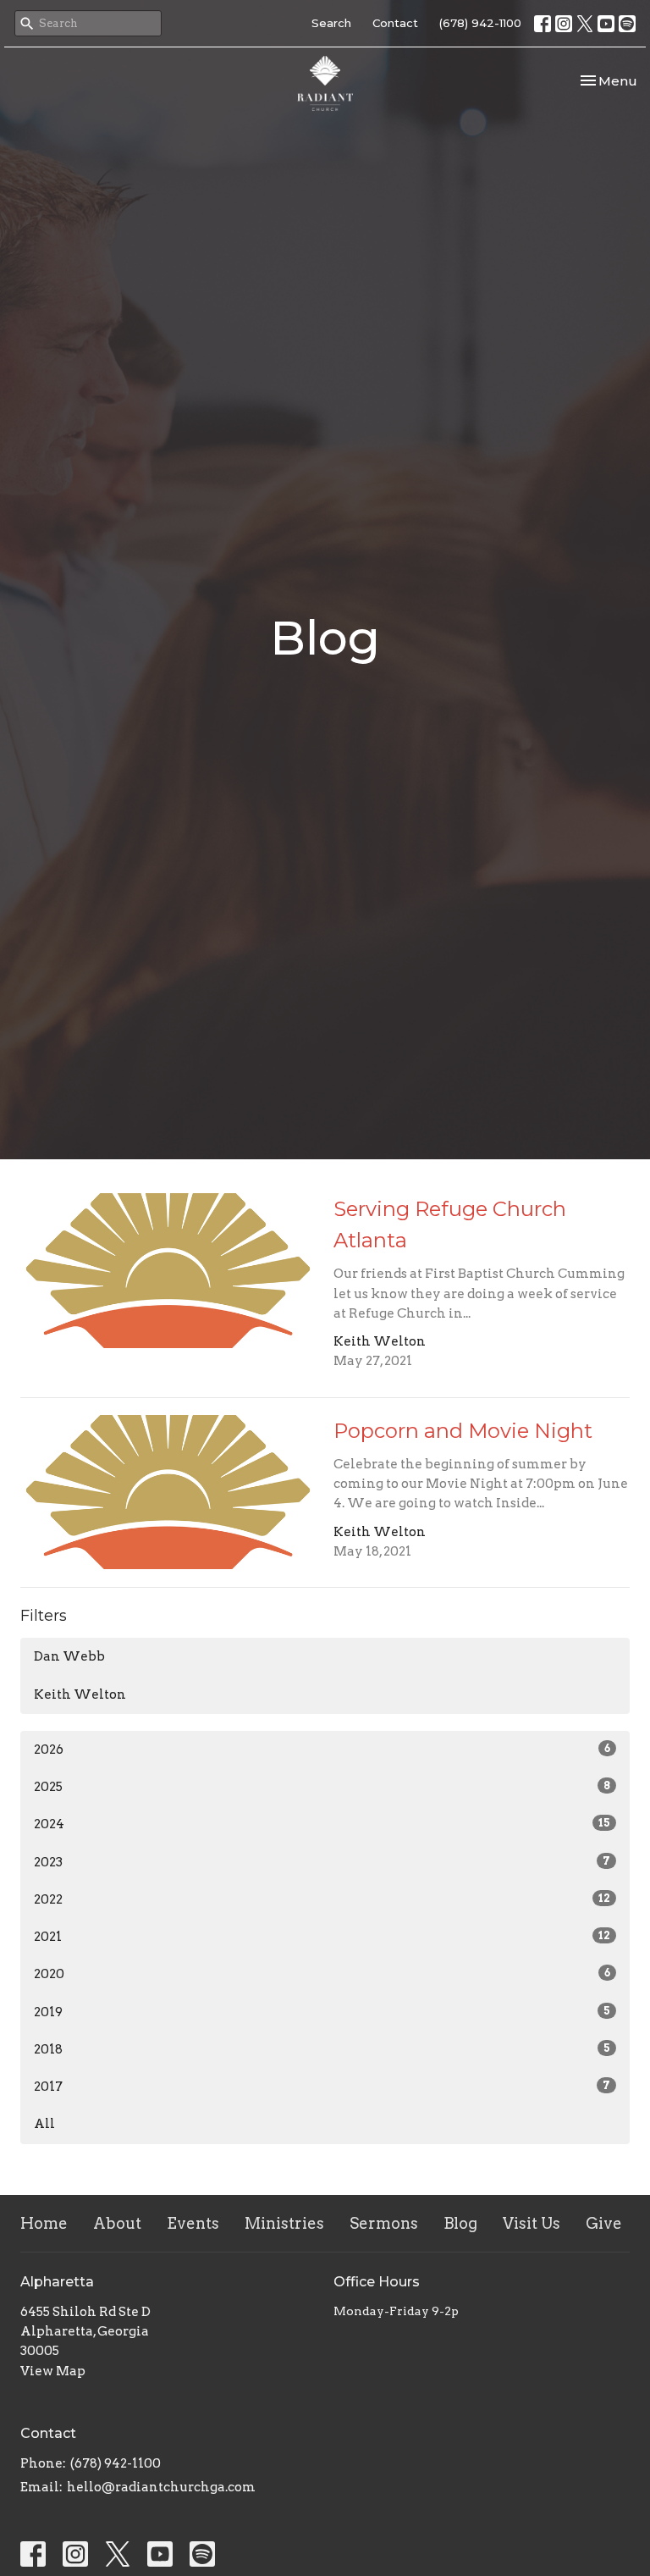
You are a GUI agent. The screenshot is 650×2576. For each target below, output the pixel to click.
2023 (322, 1862)
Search (331, 23)
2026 (322, 1750)
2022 (322, 1899)
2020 (322, 1974)
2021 (322, 1937)
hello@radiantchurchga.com (161, 2487)
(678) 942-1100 (480, 23)
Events (193, 2223)
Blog (460, 2223)
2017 (322, 2087)
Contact (395, 23)
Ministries (284, 2223)
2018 (322, 2049)
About (117, 2223)
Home (44, 2223)
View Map (53, 2371)
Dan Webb (69, 1656)
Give (604, 2223)
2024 (322, 1824)
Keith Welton (80, 1694)
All (44, 2124)
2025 (322, 1787)
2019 (322, 2012)
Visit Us (532, 2223)
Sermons (384, 2223)
